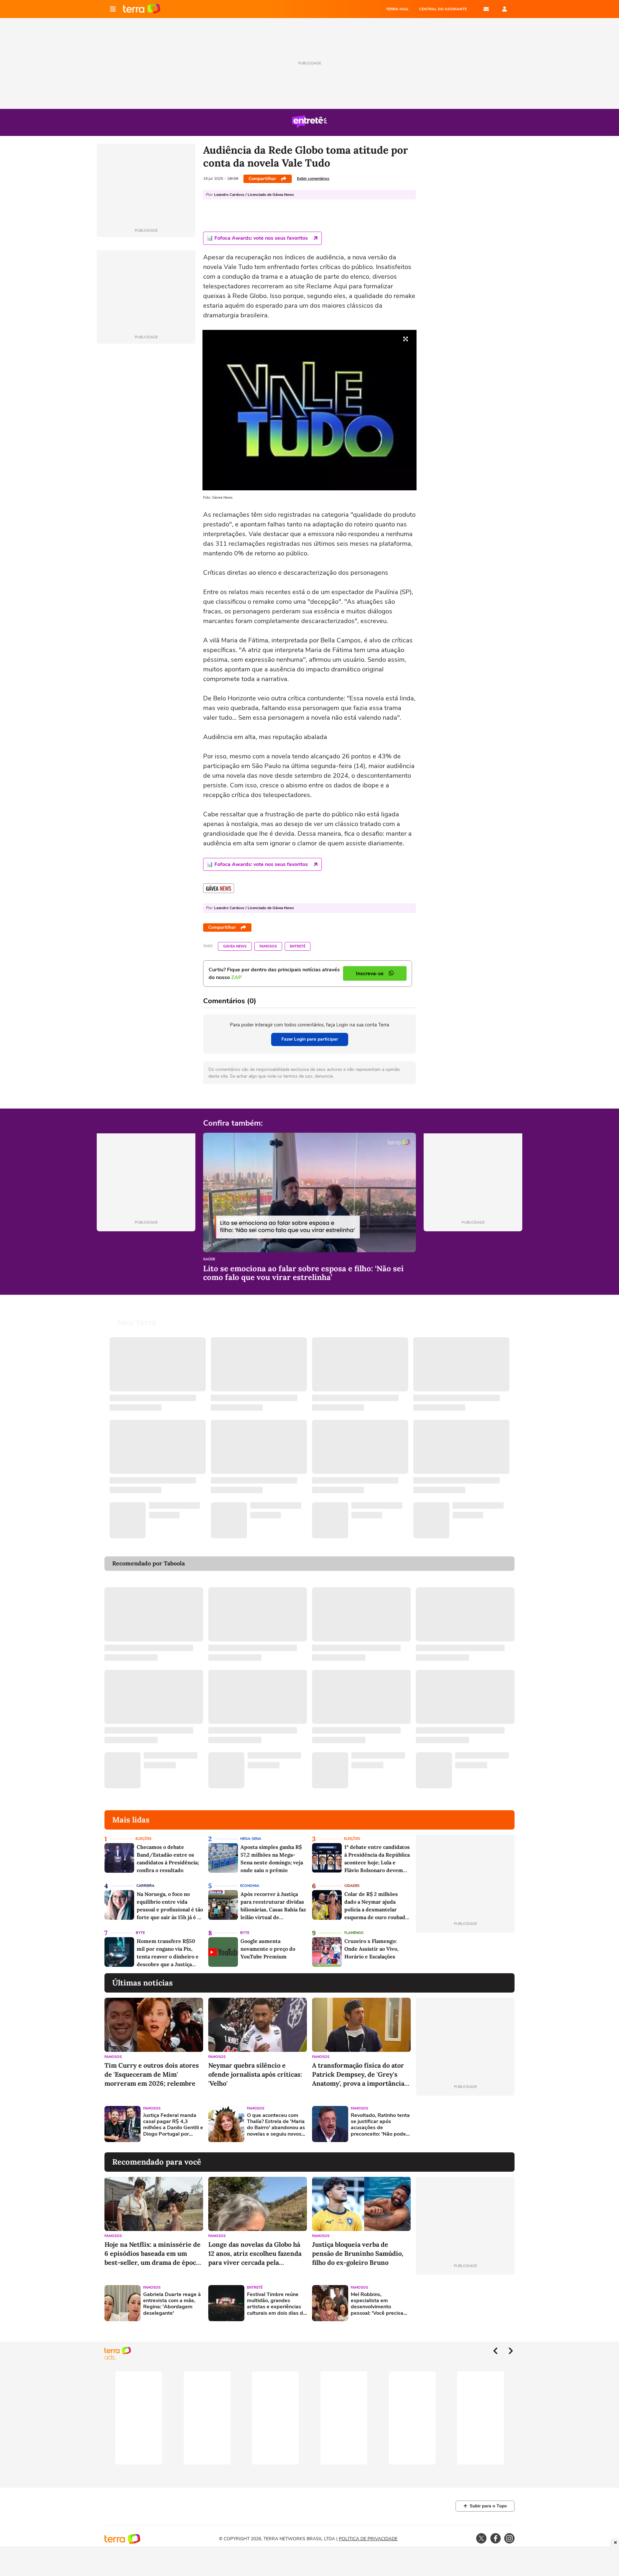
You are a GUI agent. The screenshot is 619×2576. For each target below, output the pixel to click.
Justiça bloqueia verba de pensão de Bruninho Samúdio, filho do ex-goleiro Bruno (358, 2253)
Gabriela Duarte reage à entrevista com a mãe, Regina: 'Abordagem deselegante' (172, 2304)
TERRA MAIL (397, 9)
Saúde (209, 1259)
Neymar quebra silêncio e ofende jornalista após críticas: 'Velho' (255, 2074)
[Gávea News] (219, 888)
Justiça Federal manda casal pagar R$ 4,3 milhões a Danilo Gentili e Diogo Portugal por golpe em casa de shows (173, 2125)
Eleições (143, 1839)
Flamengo (354, 1933)
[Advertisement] (465, 2124)
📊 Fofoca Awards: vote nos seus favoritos (257, 238)
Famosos (268, 946)
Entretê (298, 946)
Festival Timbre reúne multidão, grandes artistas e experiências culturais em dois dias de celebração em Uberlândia (276, 2304)
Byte (140, 1933)
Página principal (142, 9)
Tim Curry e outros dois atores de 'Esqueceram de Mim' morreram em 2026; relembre (152, 2074)
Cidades (352, 1886)
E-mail (486, 9)
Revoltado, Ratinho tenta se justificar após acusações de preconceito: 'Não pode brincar (380, 2125)
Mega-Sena (251, 1839)
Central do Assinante (443, 9)
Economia (250, 1886)
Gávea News (235, 946)
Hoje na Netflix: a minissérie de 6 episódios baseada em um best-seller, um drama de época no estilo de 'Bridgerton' (152, 2254)
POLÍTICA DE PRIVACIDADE (368, 2539)
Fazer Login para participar (310, 1039)
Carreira (145, 1886)
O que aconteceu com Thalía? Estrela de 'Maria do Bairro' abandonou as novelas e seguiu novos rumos (276, 2125)
